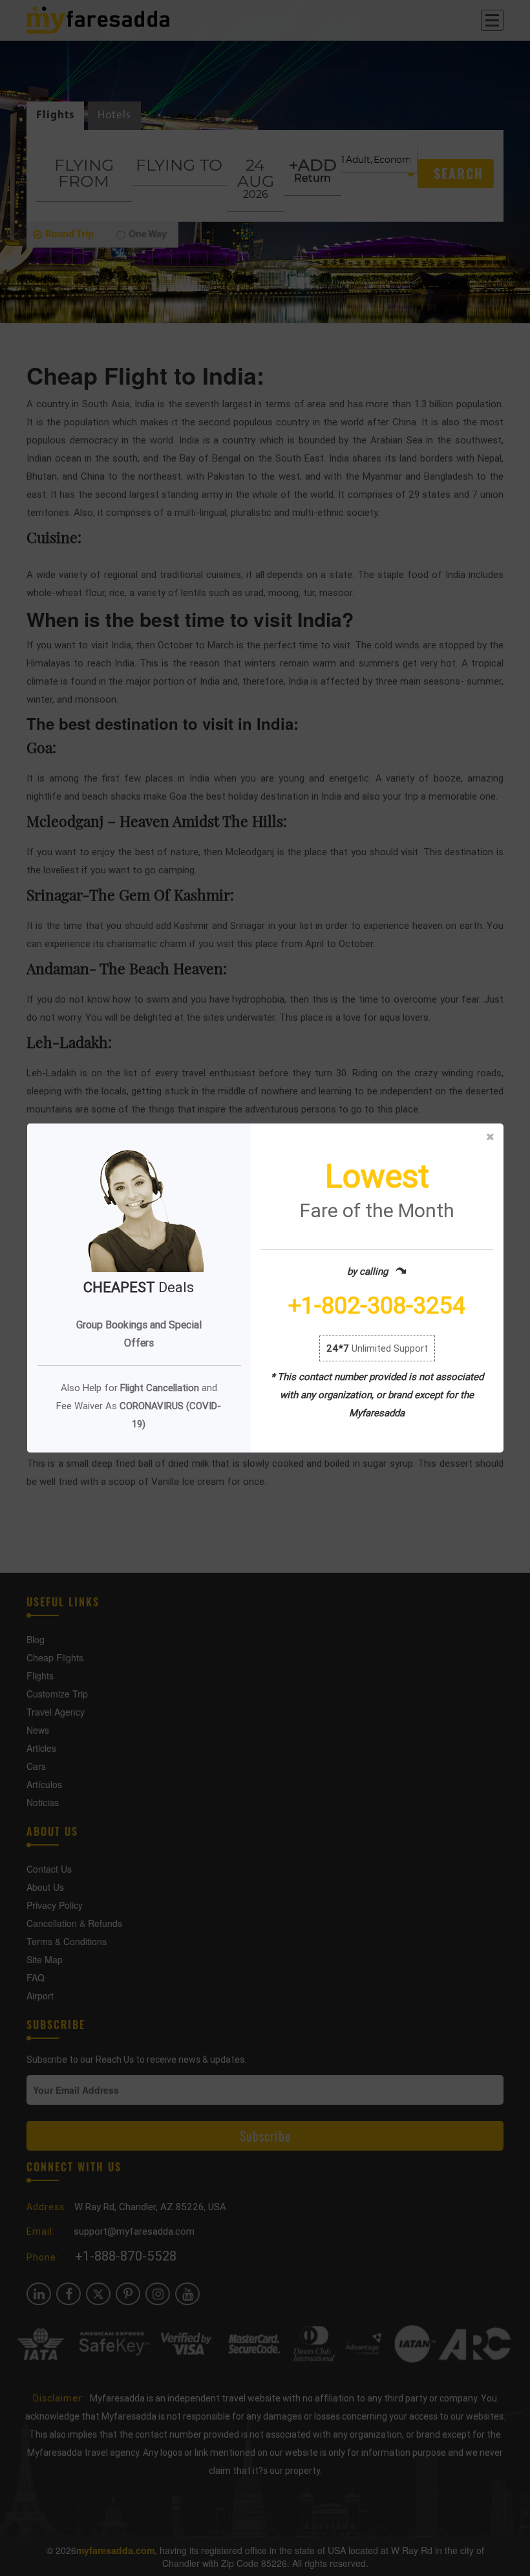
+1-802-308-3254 (377, 1306)
